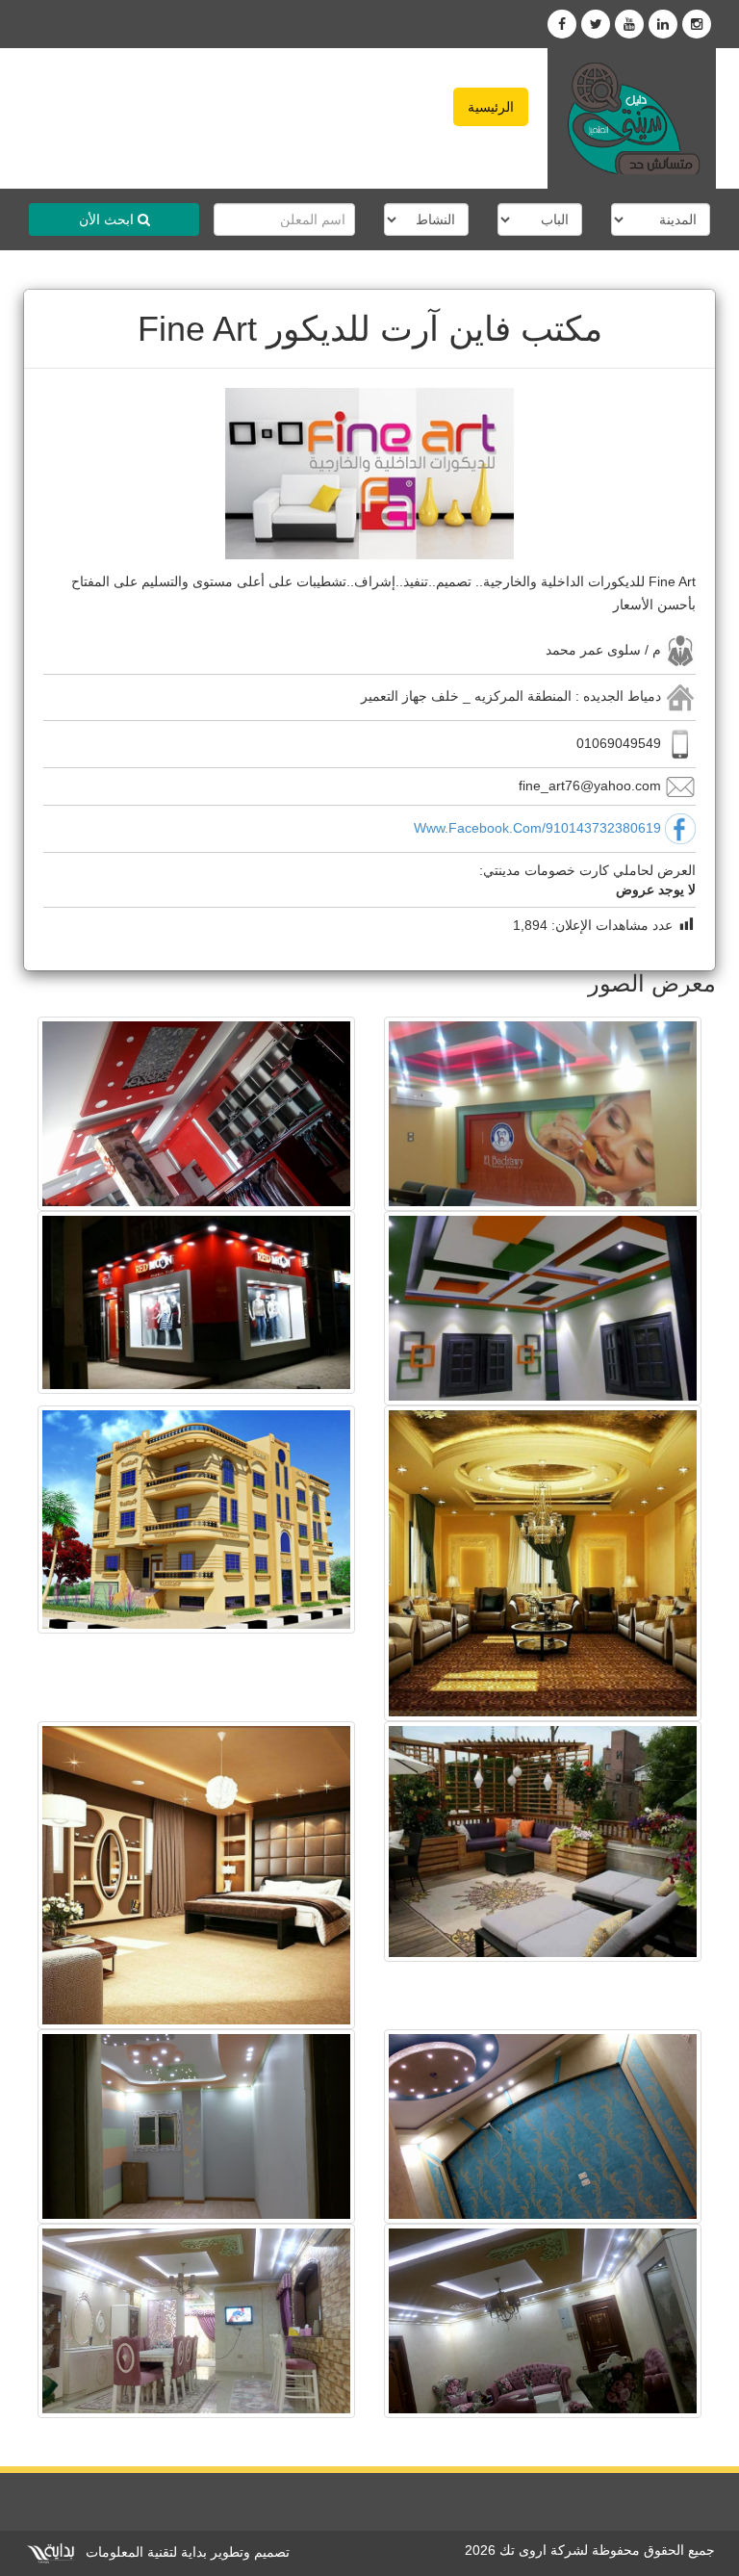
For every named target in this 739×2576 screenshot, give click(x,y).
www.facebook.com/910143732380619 (537, 828)
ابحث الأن (108, 219)
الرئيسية (491, 107)
